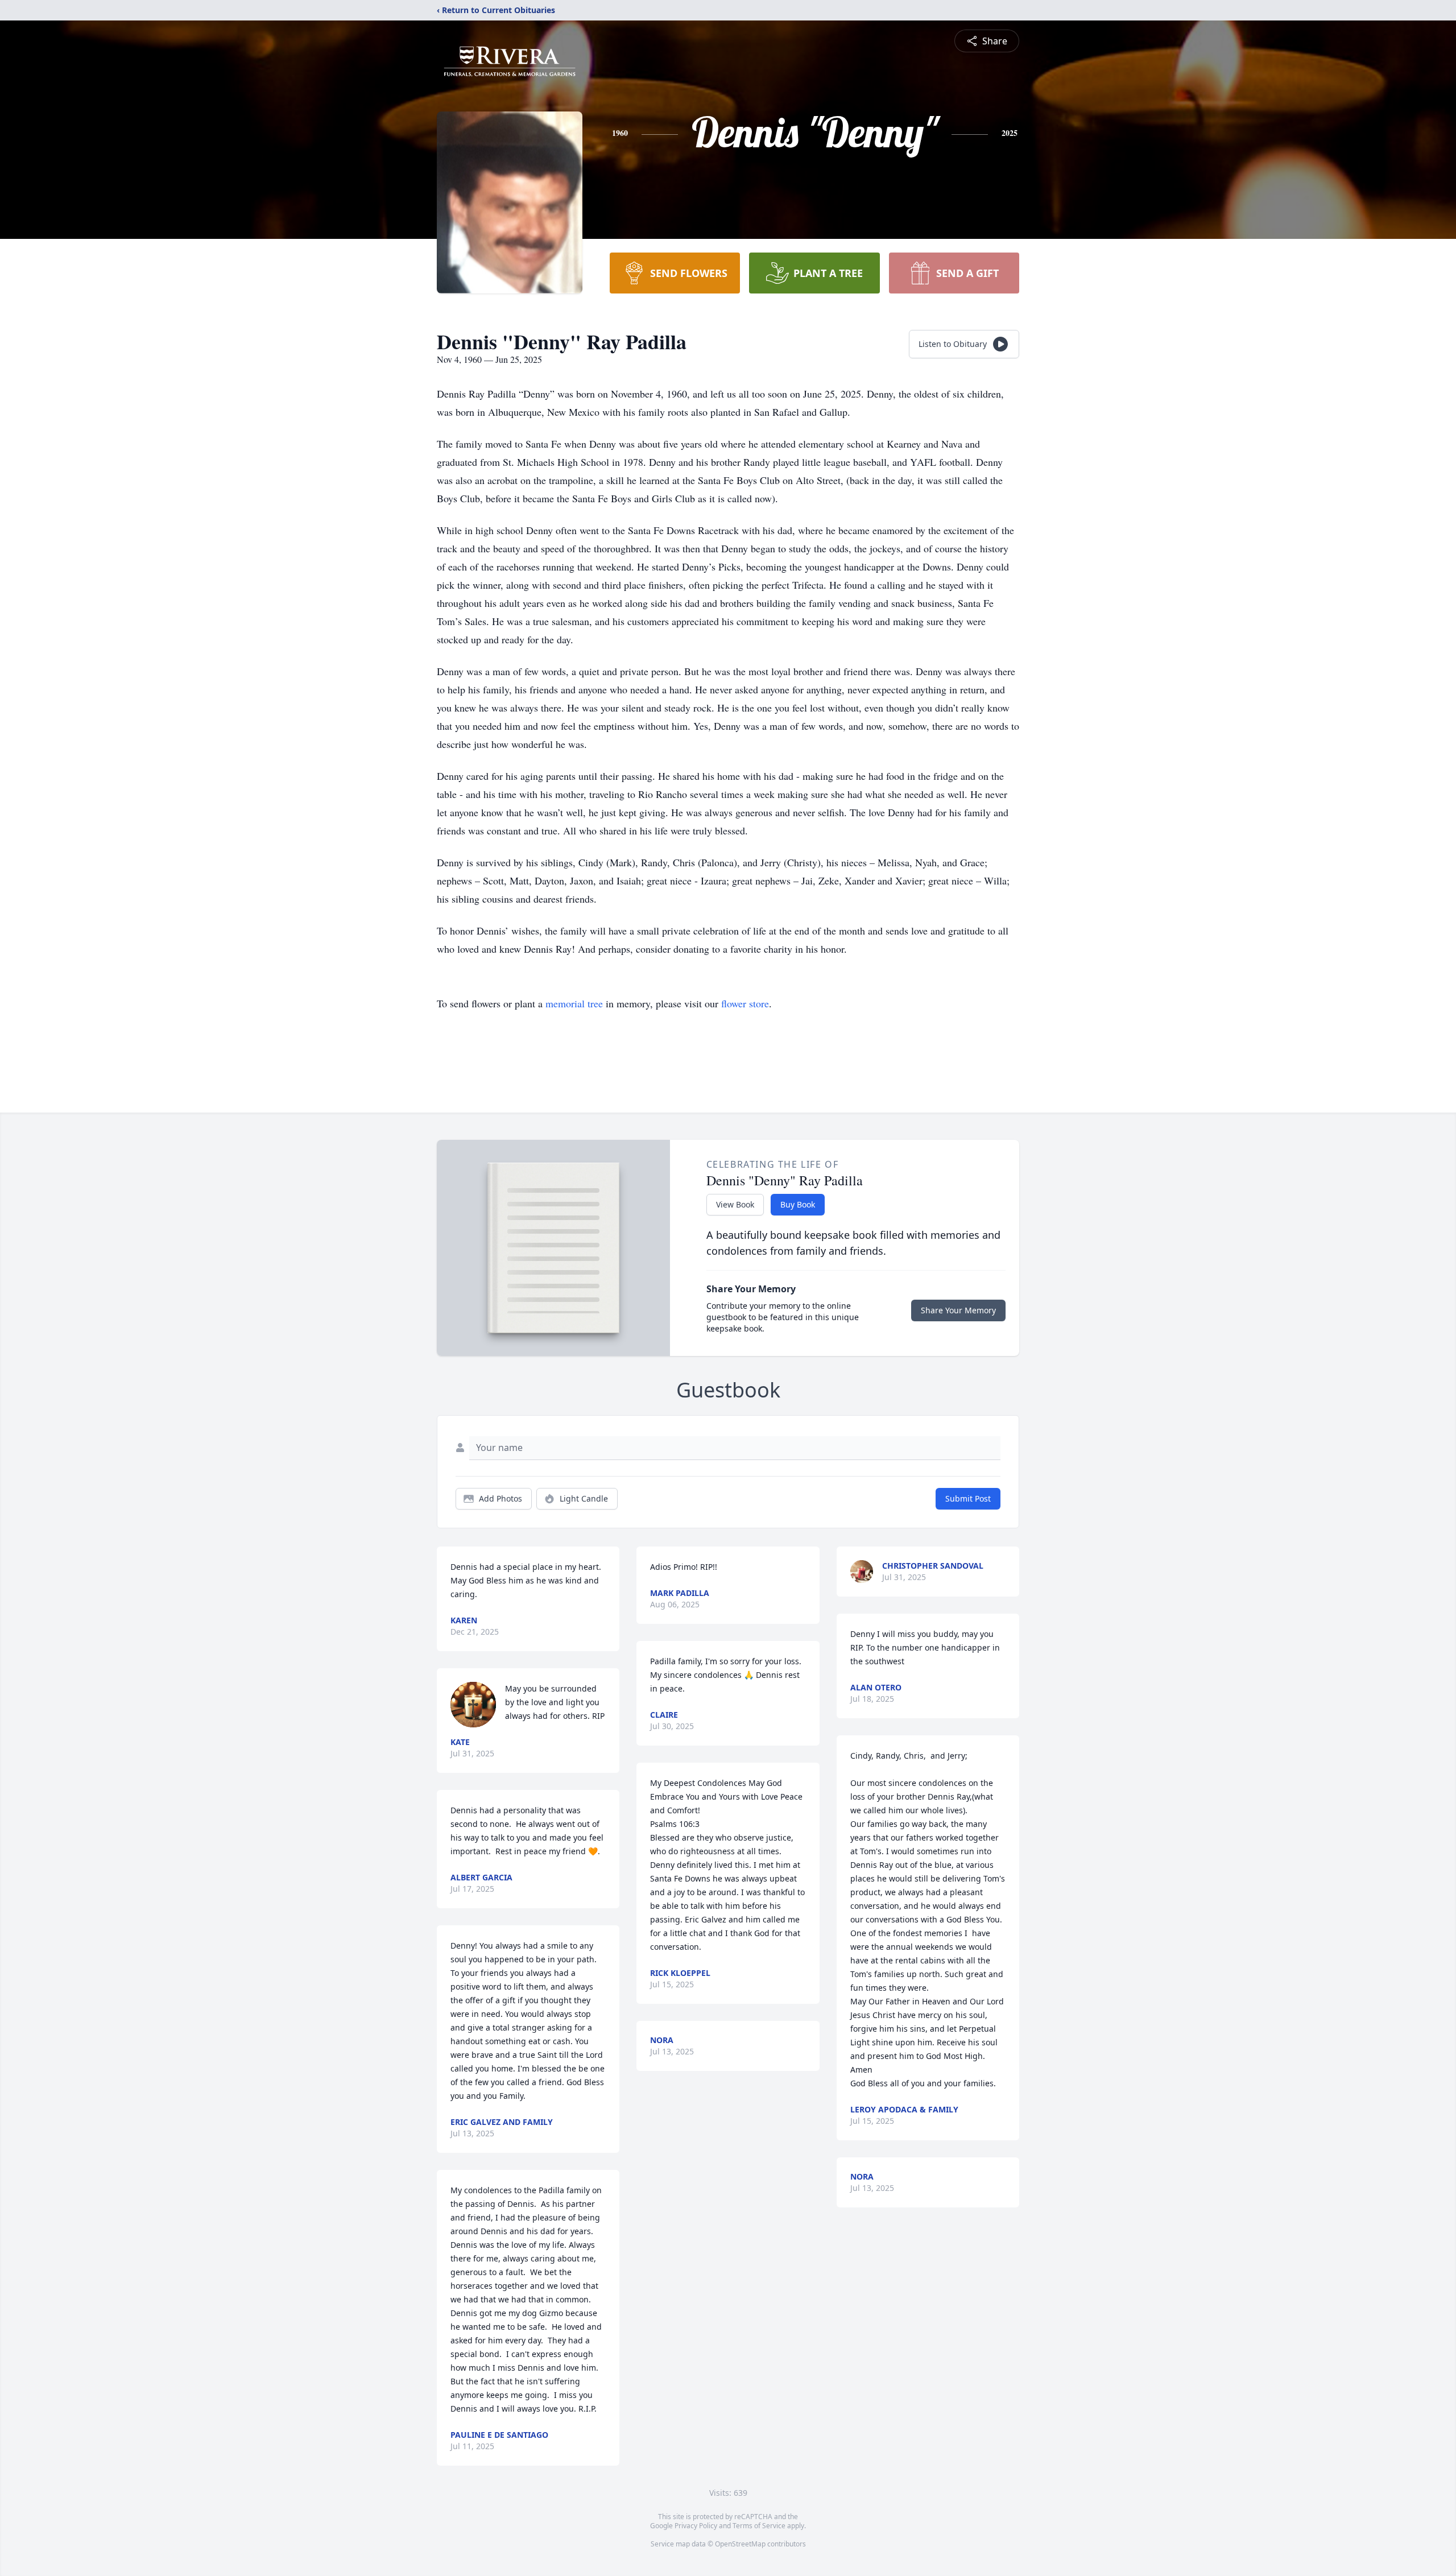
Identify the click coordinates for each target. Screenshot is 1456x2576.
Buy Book (798, 1204)
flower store (745, 1003)
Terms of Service (759, 2526)
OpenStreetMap (740, 2544)
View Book (735, 1204)
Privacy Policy (696, 2526)
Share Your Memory (958, 1310)
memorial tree (574, 1003)
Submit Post (968, 1498)
